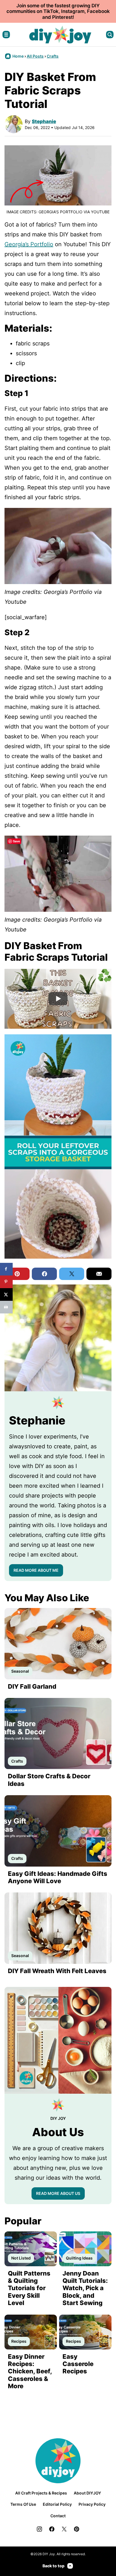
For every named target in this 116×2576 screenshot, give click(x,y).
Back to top (53, 2566)
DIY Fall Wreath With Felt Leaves (57, 1971)
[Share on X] (6, 1294)
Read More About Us (58, 2193)
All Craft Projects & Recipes (41, 2493)
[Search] (110, 35)
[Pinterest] (77, 2529)
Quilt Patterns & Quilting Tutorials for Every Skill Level (29, 2288)
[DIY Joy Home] (60, 35)
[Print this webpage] (6, 1307)
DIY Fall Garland (32, 1686)
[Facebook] (52, 2529)
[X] (64, 2529)
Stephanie (44, 121)
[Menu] (6, 35)
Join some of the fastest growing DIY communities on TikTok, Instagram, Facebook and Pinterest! (58, 11)
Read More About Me (36, 1570)
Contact (58, 2516)
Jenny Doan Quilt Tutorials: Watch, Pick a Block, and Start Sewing (85, 2288)
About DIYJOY (87, 2493)
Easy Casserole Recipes (78, 2364)
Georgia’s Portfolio (29, 244)
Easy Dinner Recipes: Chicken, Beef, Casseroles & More (30, 2371)
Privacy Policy (92, 2504)
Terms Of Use (23, 2504)
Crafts (53, 56)
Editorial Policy (57, 2504)
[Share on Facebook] (6, 1269)
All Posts (35, 56)
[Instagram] (39, 2529)
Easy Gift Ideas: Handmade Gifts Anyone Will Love (58, 1877)
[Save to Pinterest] (6, 1282)
